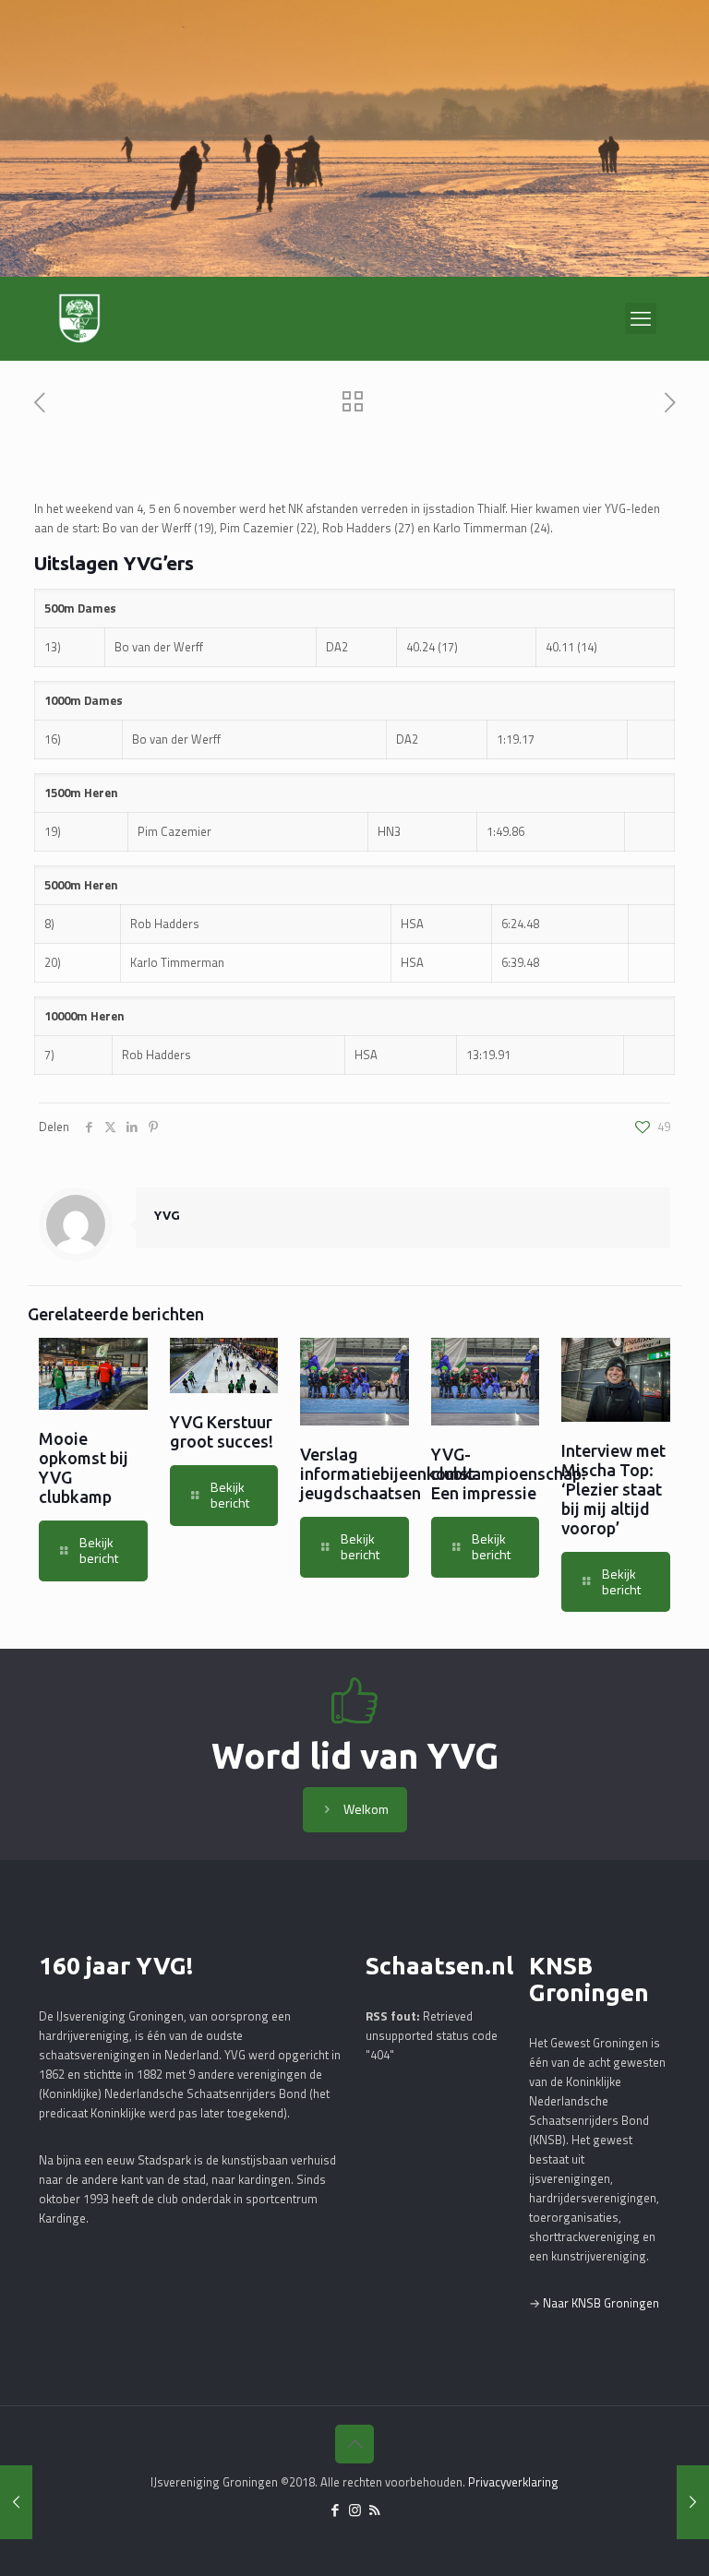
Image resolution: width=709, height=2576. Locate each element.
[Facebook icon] (336, 2510)
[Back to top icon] (354, 2444)
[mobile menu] (641, 318)
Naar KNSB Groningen (601, 2303)
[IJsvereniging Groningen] (79, 318)
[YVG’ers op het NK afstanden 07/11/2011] (16, 2502)
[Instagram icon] (355, 2510)
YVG (167, 1215)
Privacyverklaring (513, 2482)
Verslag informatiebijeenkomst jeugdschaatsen (387, 1473)
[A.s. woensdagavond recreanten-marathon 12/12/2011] (693, 2502)
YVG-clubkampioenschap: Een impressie (509, 1473)
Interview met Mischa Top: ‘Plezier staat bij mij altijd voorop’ (613, 1489)
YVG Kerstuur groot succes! (222, 1431)
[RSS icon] (374, 2510)
